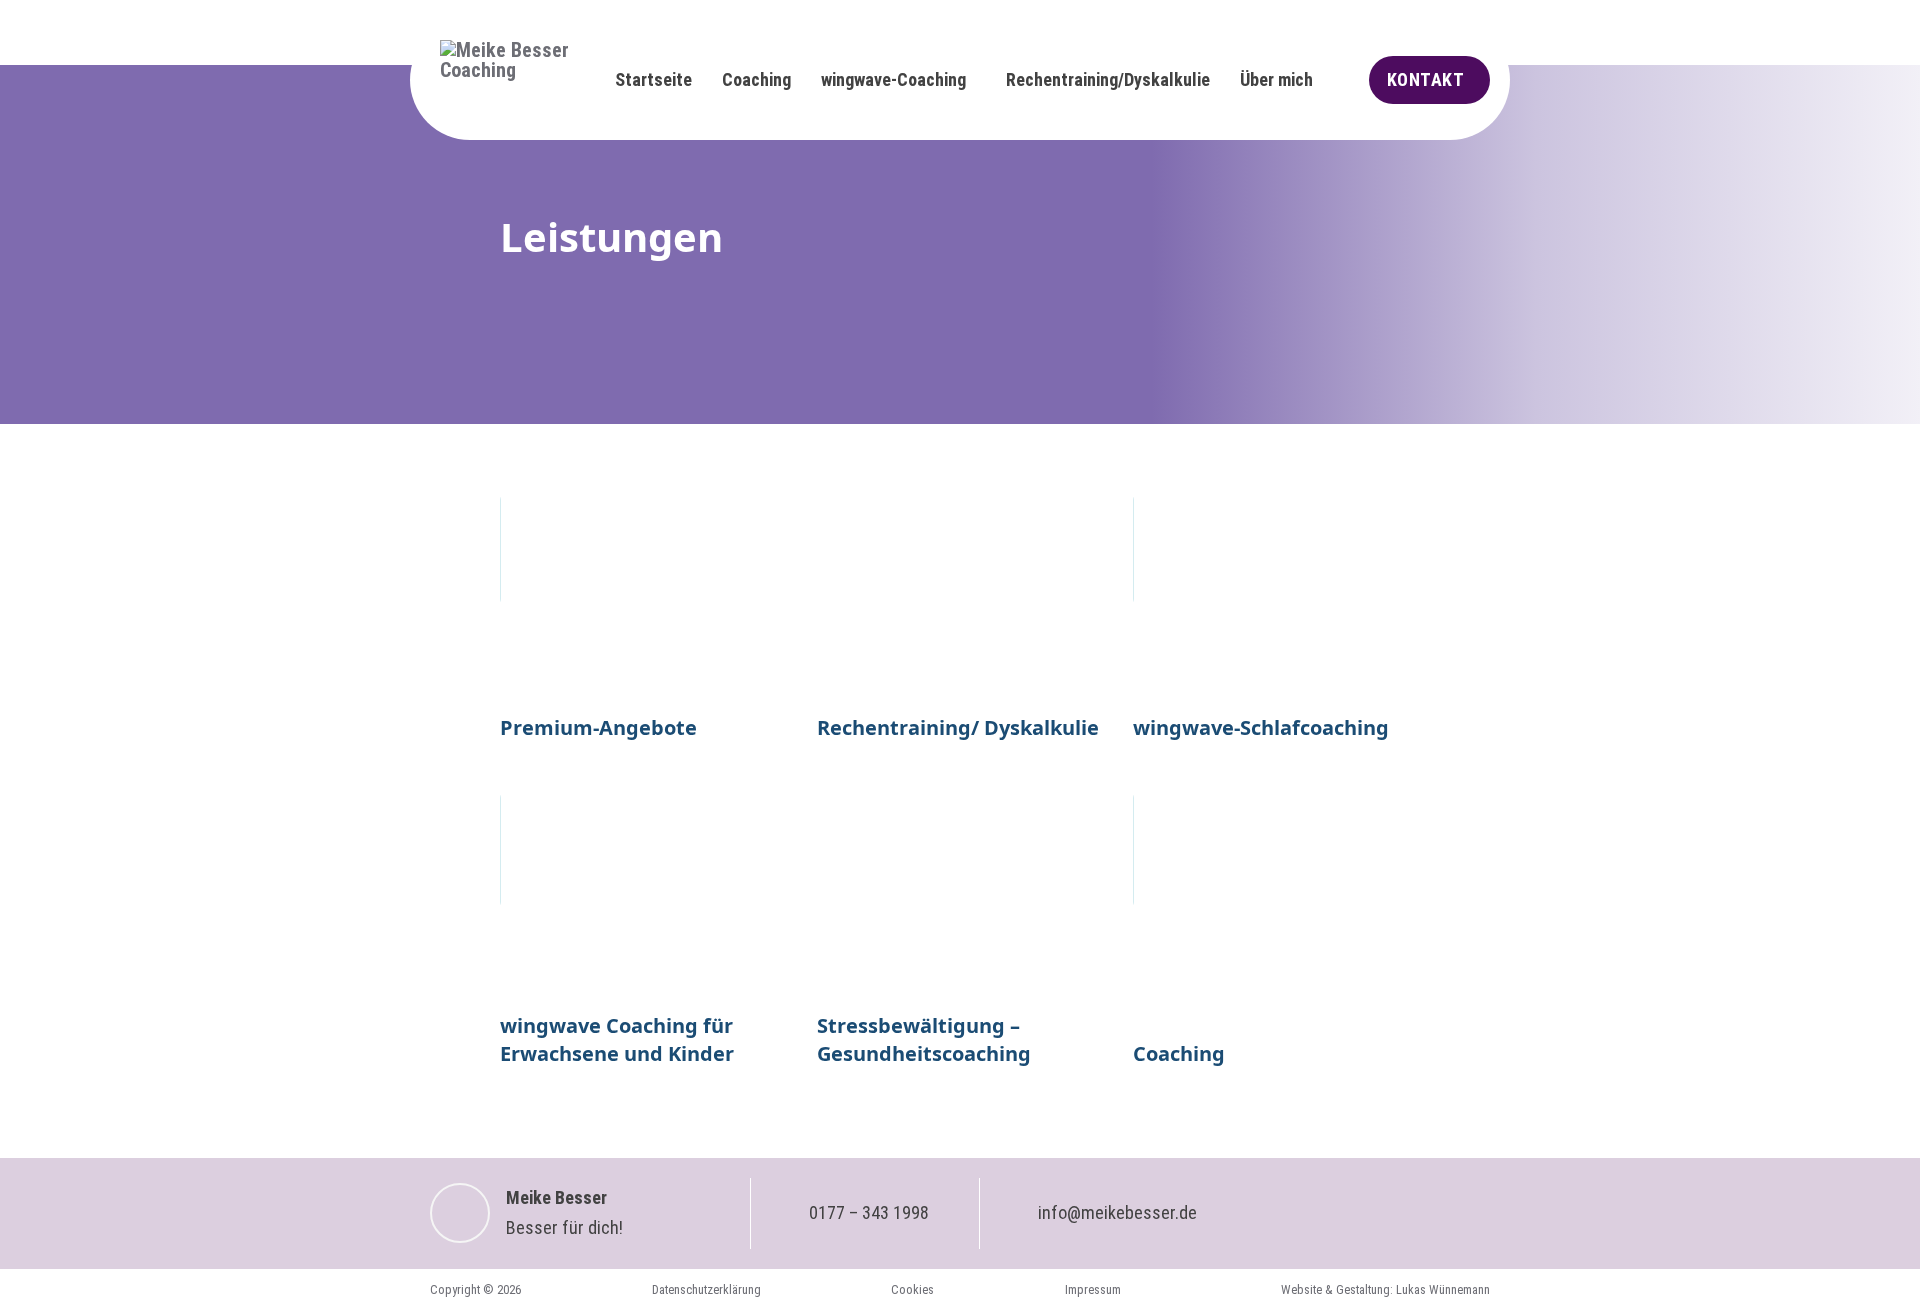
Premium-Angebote (598, 727)
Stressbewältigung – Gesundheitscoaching (924, 1039)
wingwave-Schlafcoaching (1261, 727)
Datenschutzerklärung (706, 1289)
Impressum (1093, 1289)
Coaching (756, 79)
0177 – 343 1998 (869, 1212)
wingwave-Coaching (893, 79)
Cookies (912, 1289)
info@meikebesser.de (1117, 1212)
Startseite (653, 79)
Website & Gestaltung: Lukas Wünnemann (1385, 1289)
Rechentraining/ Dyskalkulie (958, 727)
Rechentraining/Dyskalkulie (1108, 79)
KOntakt (1426, 79)
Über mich (1276, 79)
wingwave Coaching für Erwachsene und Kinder (617, 1039)
